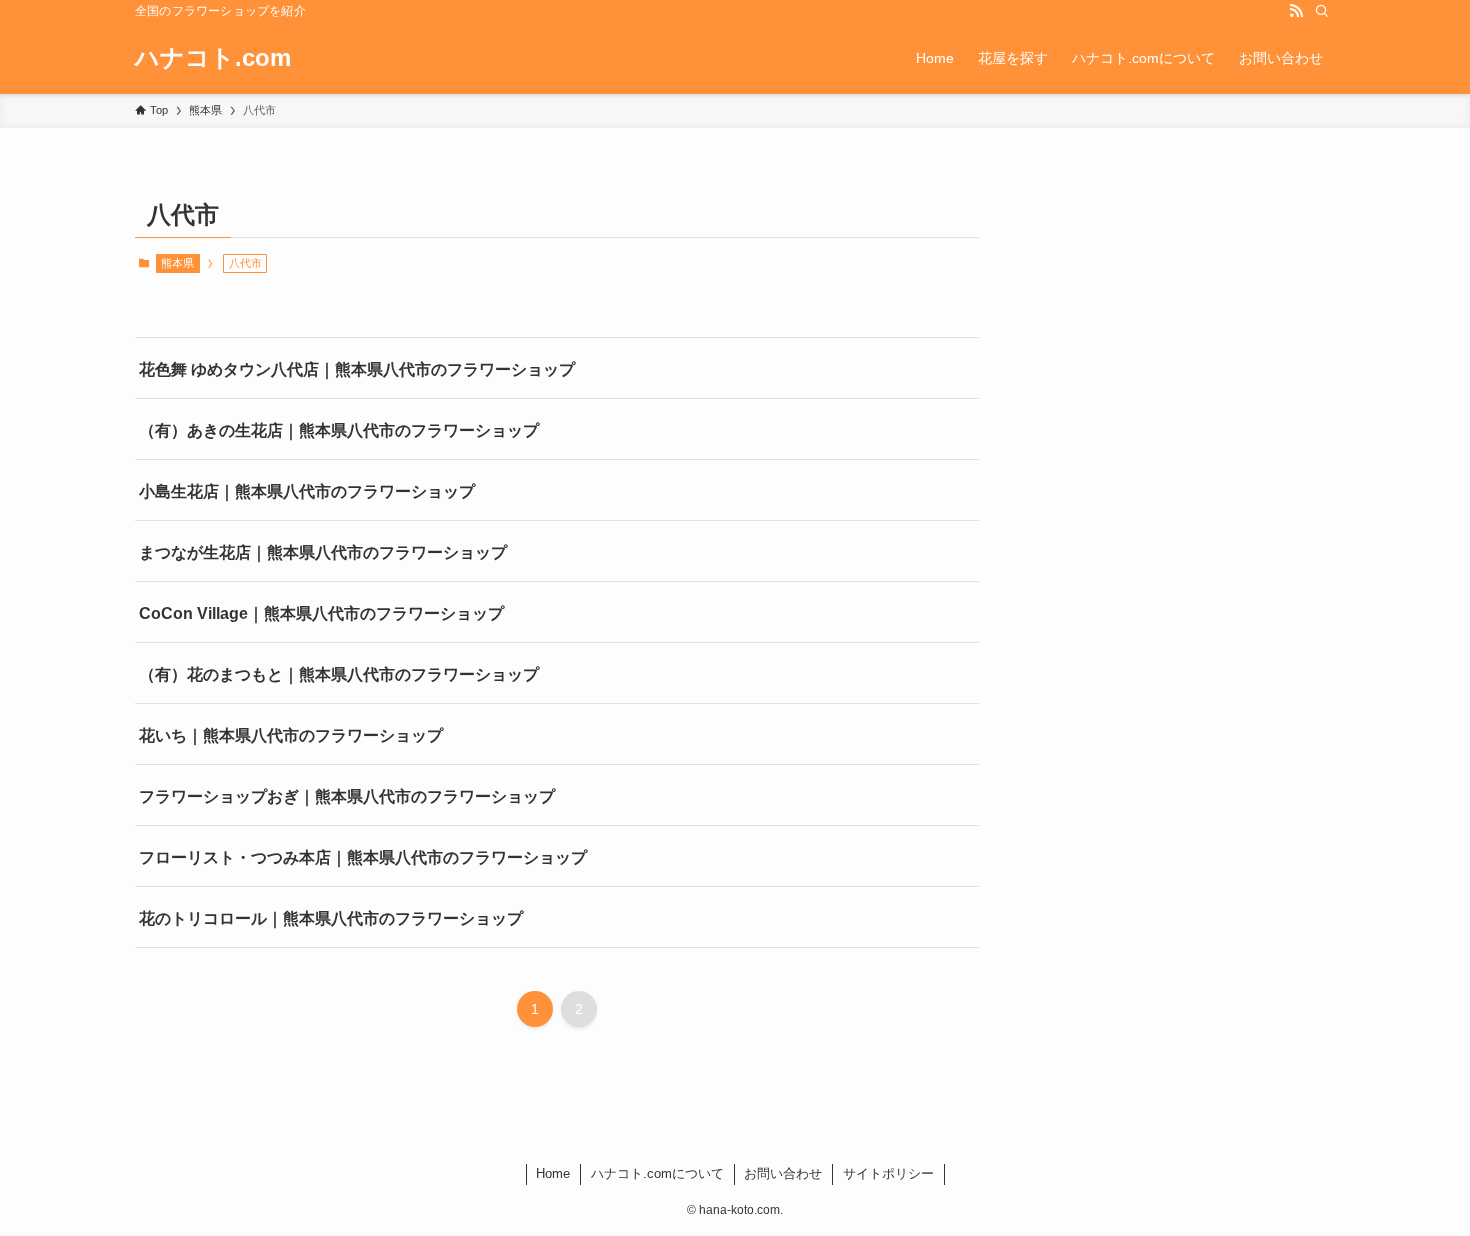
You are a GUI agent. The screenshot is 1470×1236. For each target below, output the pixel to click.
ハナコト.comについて (657, 1173)
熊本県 (177, 263)
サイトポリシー (888, 1173)
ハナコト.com (213, 58)
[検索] (1322, 11)
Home (553, 1173)
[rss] (1296, 11)
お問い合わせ (783, 1173)
